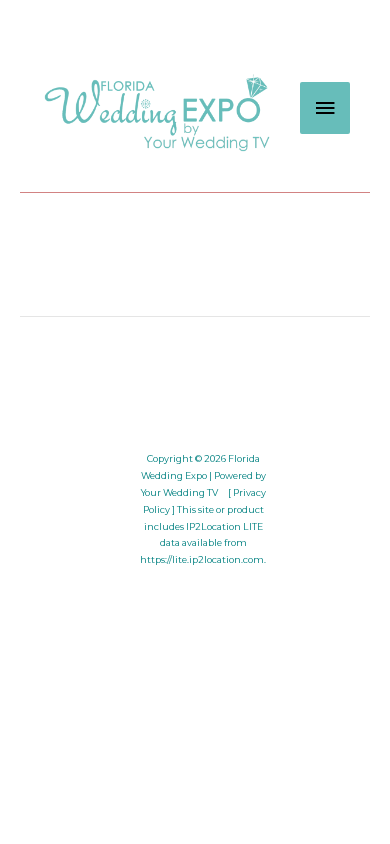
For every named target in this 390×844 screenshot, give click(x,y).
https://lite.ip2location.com (202, 559)
